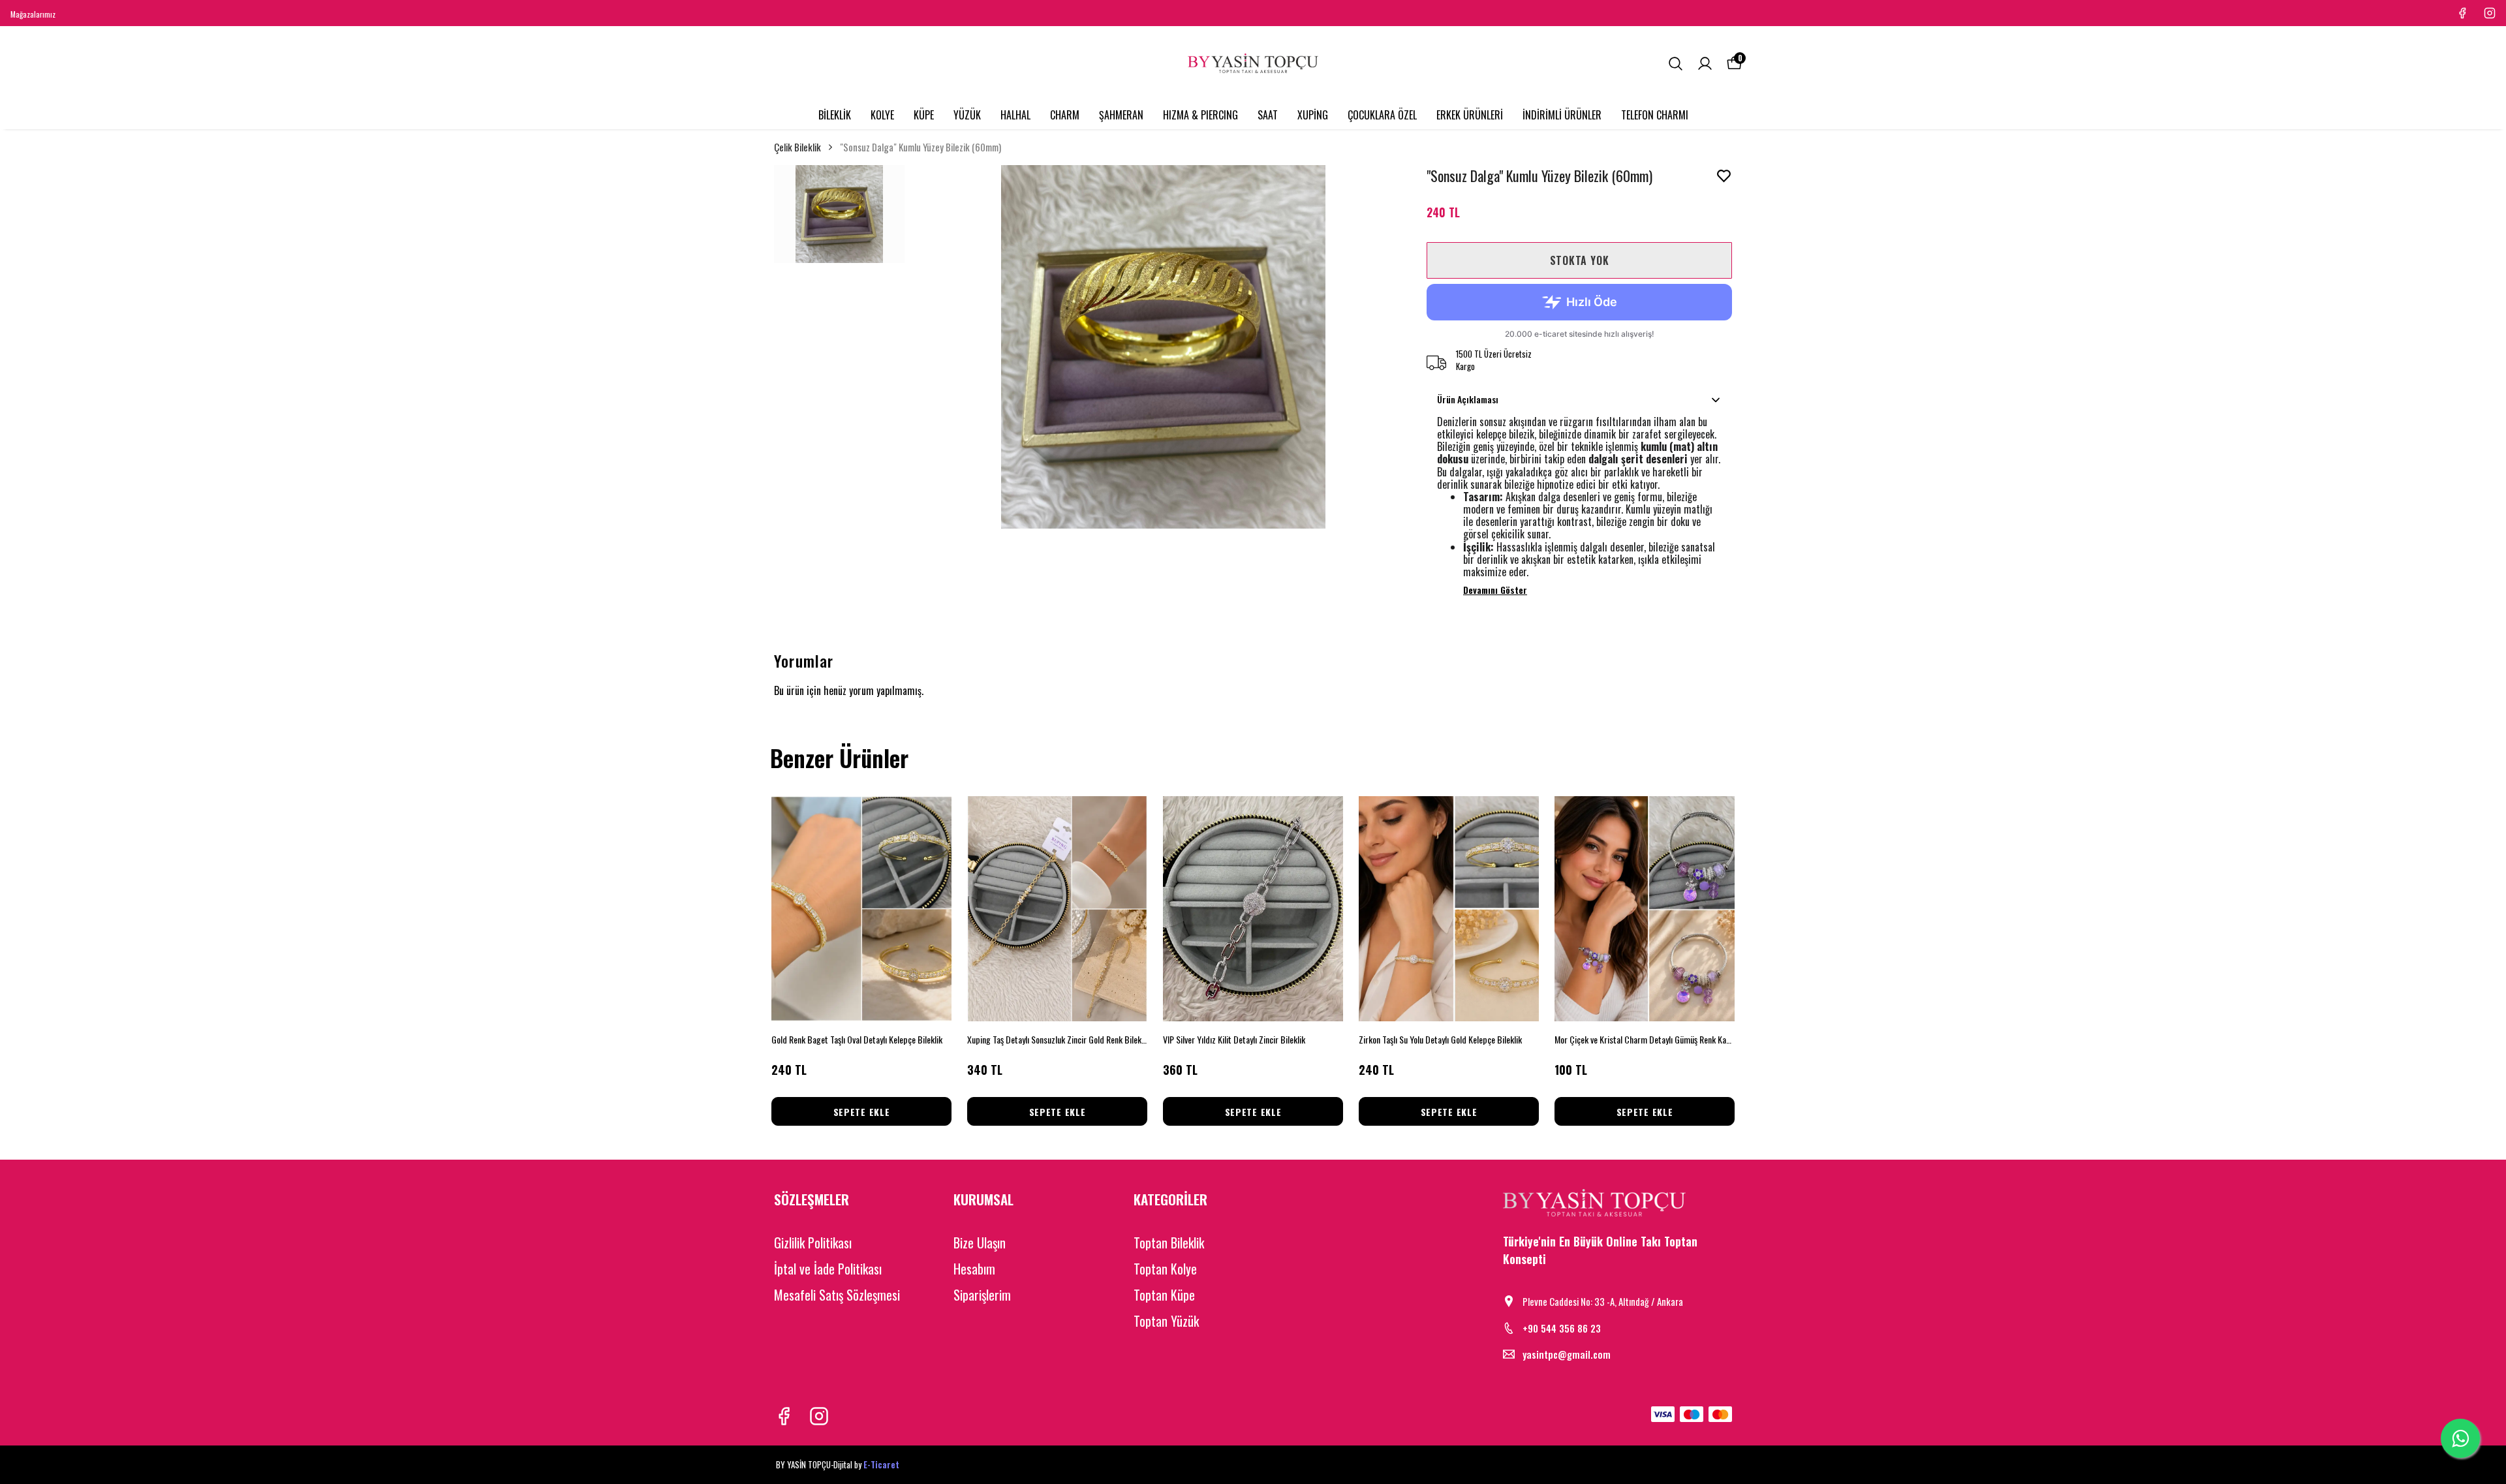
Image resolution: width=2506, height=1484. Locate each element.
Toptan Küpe (1164, 1295)
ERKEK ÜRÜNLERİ (1470, 115)
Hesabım (974, 1269)
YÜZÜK (967, 115)
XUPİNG (1313, 115)
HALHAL (1015, 115)
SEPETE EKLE (862, 1112)
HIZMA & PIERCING (1200, 115)
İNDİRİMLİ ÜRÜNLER (1562, 115)
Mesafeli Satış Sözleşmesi (837, 1295)
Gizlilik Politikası (813, 1243)
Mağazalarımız (33, 14)
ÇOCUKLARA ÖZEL (1382, 115)
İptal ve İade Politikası (828, 1269)
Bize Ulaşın (980, 1243)
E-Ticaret (881, 1464)
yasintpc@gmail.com (1567, 1354)
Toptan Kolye (1165, 1269)
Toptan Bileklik (1169, 1243)
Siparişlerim (982, 1295)
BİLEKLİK (835, 115)
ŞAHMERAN (1121, 115)
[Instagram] (819, 1416)
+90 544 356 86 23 (1562, 1328)
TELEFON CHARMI (1655, 115)
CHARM (1065, 115)
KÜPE (924, 115)
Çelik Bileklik (797, 147)
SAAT (1268, 115)
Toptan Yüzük (1166, 1321)
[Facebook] (784, 1416)
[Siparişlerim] (1705, 64)
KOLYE (882, 115)
